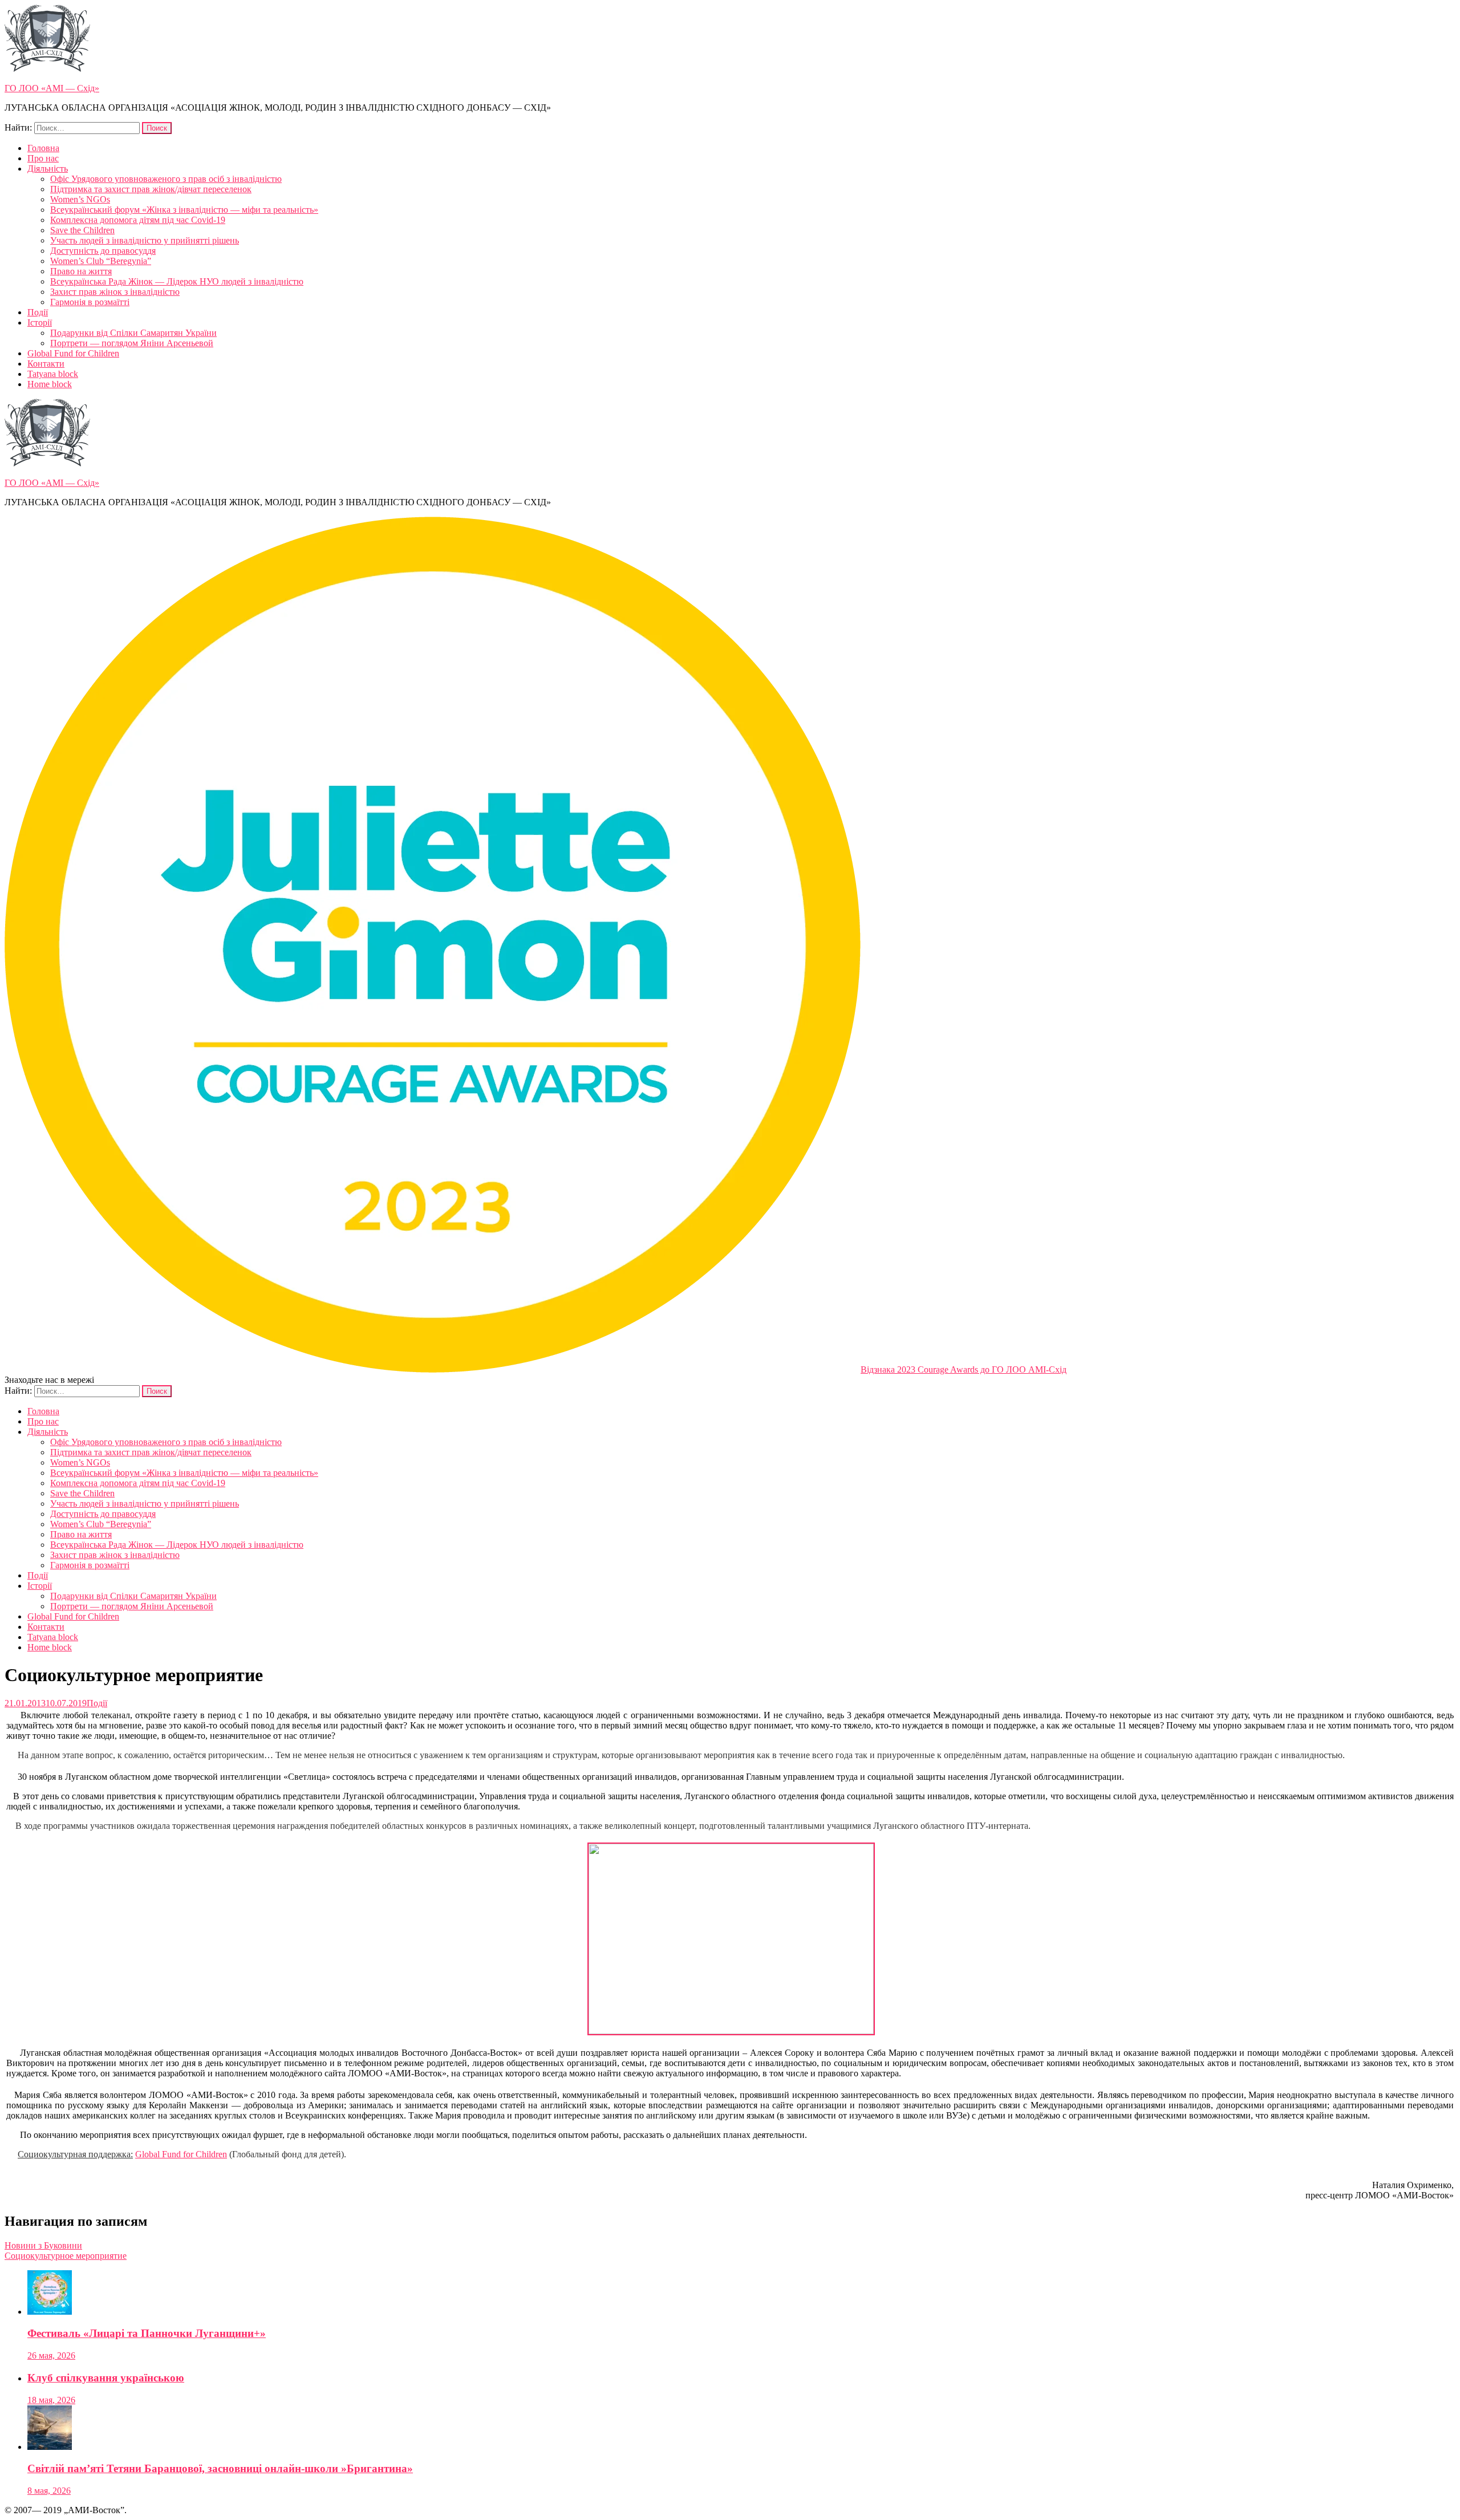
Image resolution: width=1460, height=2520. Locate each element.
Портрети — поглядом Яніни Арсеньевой (132, 343)
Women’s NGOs (80, 199)
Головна (43, 148)
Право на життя (81, 271)
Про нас (43, 158)
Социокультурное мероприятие (66, 2256)
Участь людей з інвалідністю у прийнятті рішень (145, 240)
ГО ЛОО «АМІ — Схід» (52, 88)
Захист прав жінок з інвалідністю (115, 292)
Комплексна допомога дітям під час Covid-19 (138, 220)
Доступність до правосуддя (103, 251)
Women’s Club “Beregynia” (101, 261)
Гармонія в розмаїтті (90, 302)
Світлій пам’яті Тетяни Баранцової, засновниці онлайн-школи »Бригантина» (220, 2468)
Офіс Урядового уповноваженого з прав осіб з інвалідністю (166, 179)
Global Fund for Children (73, 353)
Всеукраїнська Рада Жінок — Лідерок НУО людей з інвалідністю (177, 281)
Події (38, 312)
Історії (40, 322)
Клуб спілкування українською (106, 2378)
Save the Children (82, 230)
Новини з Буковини (43, 2245)
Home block (50, 384)
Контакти (46, 364)
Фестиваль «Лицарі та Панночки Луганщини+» (147, 2333)
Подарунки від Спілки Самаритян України (133, 333)
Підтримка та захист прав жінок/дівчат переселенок (151, 189)
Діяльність (48, 169)
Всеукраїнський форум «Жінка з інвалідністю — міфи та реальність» (184, 210)
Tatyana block (53, 374)
